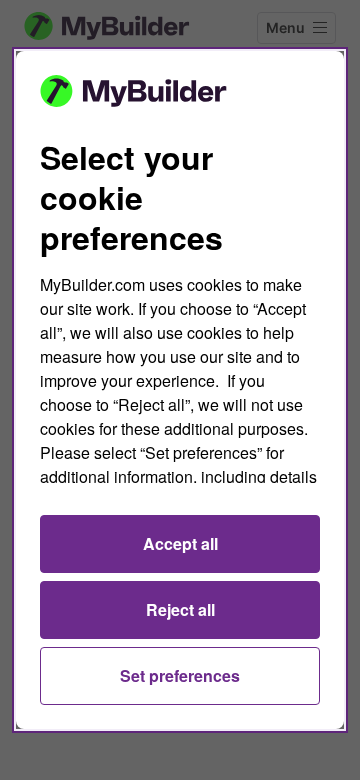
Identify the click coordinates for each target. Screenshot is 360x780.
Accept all (180, 543)
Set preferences (180, 675)
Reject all (180, 609)
